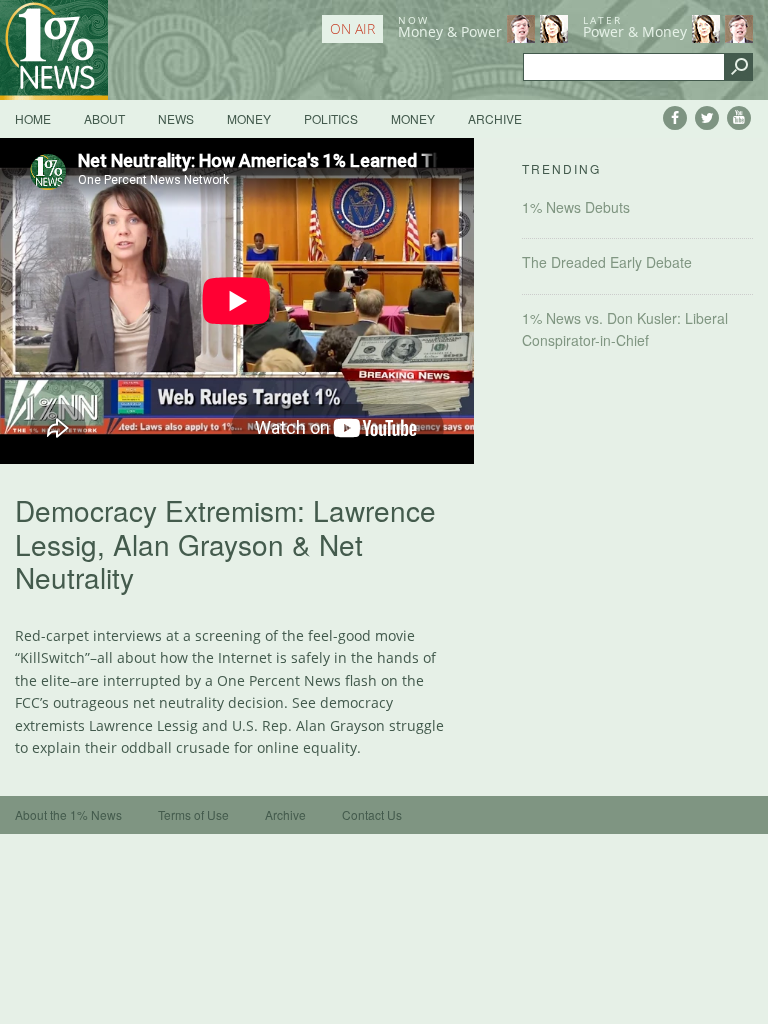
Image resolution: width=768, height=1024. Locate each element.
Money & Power (450, 27)
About (104, 118)
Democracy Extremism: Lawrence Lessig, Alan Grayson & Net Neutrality (225, 543)
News (176, 118)
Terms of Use (193, 814)
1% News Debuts (576, 207)
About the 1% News (68, 814)
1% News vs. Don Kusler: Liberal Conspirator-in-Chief (625, 329)
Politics (331, 118)
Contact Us (372, 814)
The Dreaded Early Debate (607, 262)
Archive (495, 118)
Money (249, 118)
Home (33, 118)
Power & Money (635, 27)
